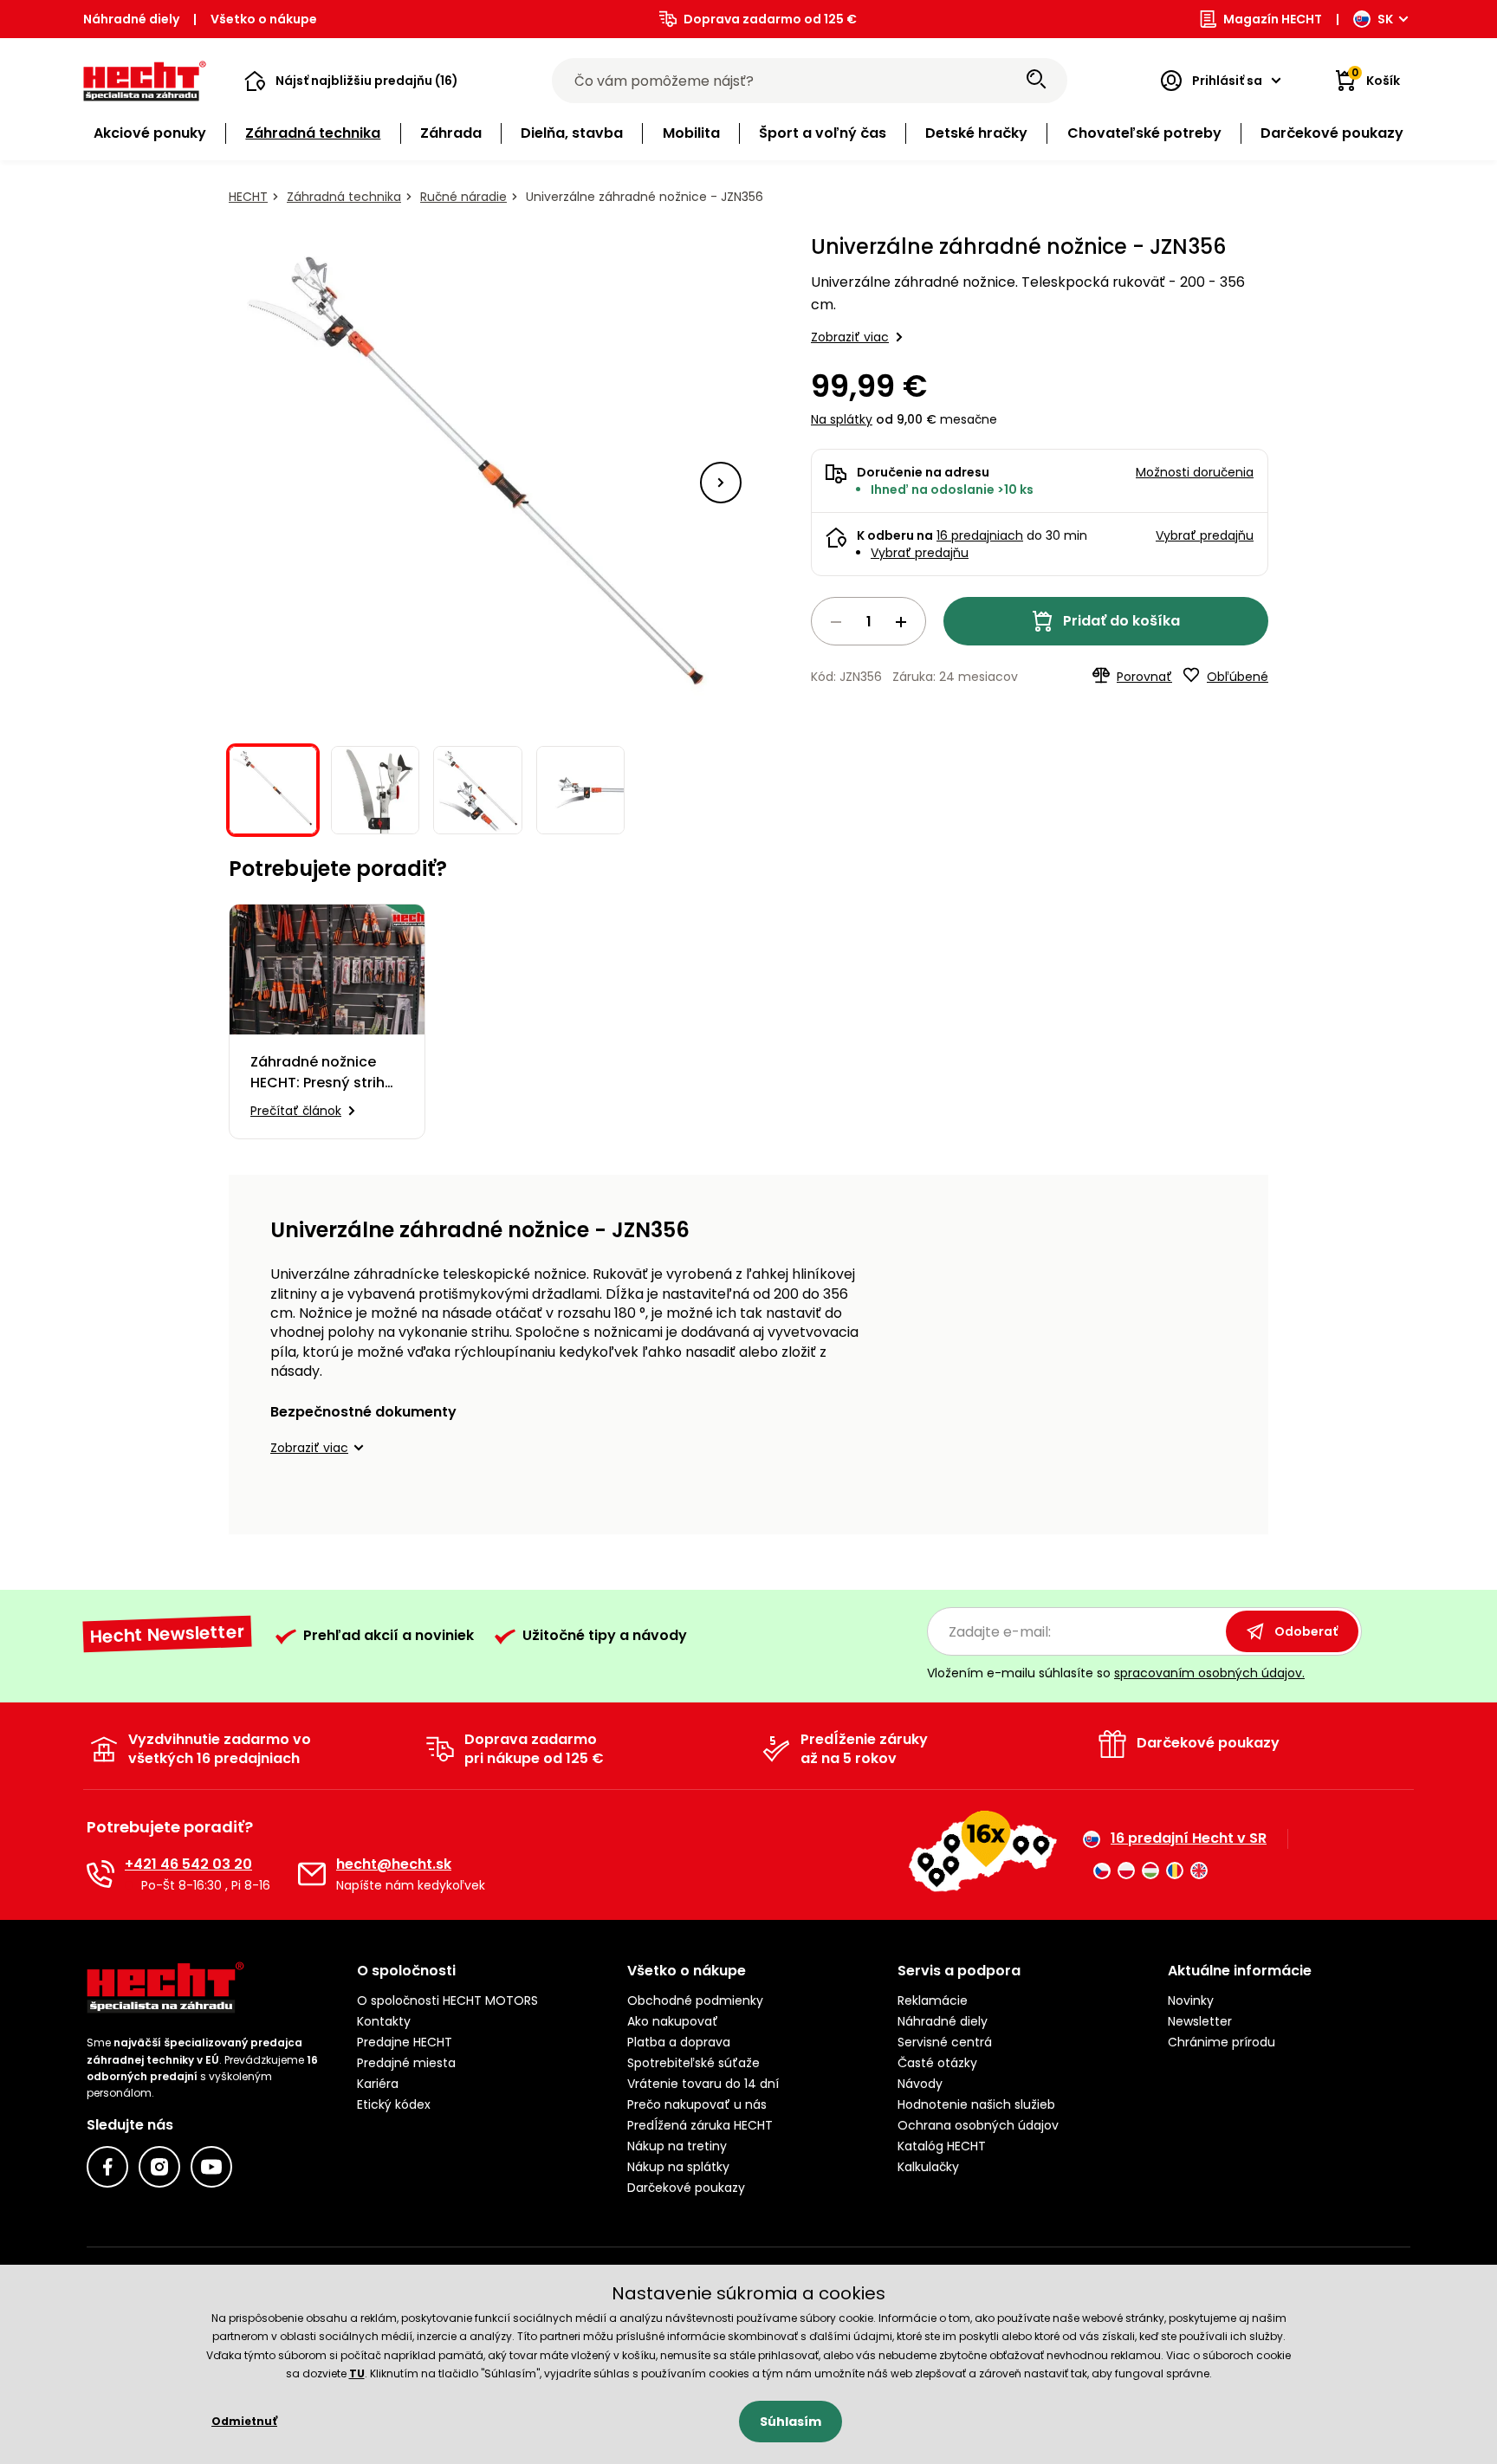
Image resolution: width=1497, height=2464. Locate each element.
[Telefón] (100, 1874)
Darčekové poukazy (686, 2188)
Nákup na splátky (678, 2167)
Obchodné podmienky (695, 2000)
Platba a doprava (679, 2042)
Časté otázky (937, 2063)
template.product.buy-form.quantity (868, 621)
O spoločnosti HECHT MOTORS (447, 2000)
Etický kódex (394, 2104)
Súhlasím (791, 2422)
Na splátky (842, 419)
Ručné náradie (463, 197)
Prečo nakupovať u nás (697, 2104)
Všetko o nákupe (264, 19)
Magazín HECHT (1273, 19)
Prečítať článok (296, 1111)
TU (357, 2373)
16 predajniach (980, 535)
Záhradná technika (344, 197)
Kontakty (384, 2021)
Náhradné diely (131, 19)
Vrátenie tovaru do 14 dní (703, 2084)
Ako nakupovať (673, 2021)
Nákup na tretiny (677, 2146)
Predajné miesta (406, 2063)
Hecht (248, 197)
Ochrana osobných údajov (978, 2125)
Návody (920, 2084)
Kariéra (378, 2084)
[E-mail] (312, 1874)
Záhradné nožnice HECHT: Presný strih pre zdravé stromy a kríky (321, 1073)
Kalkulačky (928, 2167)
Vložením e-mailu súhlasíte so (1116, 1673)
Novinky (1191, 2000)
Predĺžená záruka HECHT (700, 2125)
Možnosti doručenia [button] (1195, 472)
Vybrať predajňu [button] (1205, 535)
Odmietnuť (244, 2421)
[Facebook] (107, 2167)
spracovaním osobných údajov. (1209, 1673)
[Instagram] (159, 2167)
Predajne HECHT (405, 2042)
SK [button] (1385, 19)
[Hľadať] (1036, 81)
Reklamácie (933, 2000)
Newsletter (1200, 2021)
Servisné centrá (945, 2042)
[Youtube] (211, 2167)
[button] (351, 81)
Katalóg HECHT (942, 2146)
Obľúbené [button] (1238, 677)
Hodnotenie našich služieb (976, 2104)
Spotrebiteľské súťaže (693, 2063)
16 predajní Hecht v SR (1189, 1838)
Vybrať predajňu (920, 553)
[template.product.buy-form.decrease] (836, 622)
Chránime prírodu (1222, 2042)
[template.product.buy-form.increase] (901, 622)
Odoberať (1306, 1631)
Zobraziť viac (850, 337)
